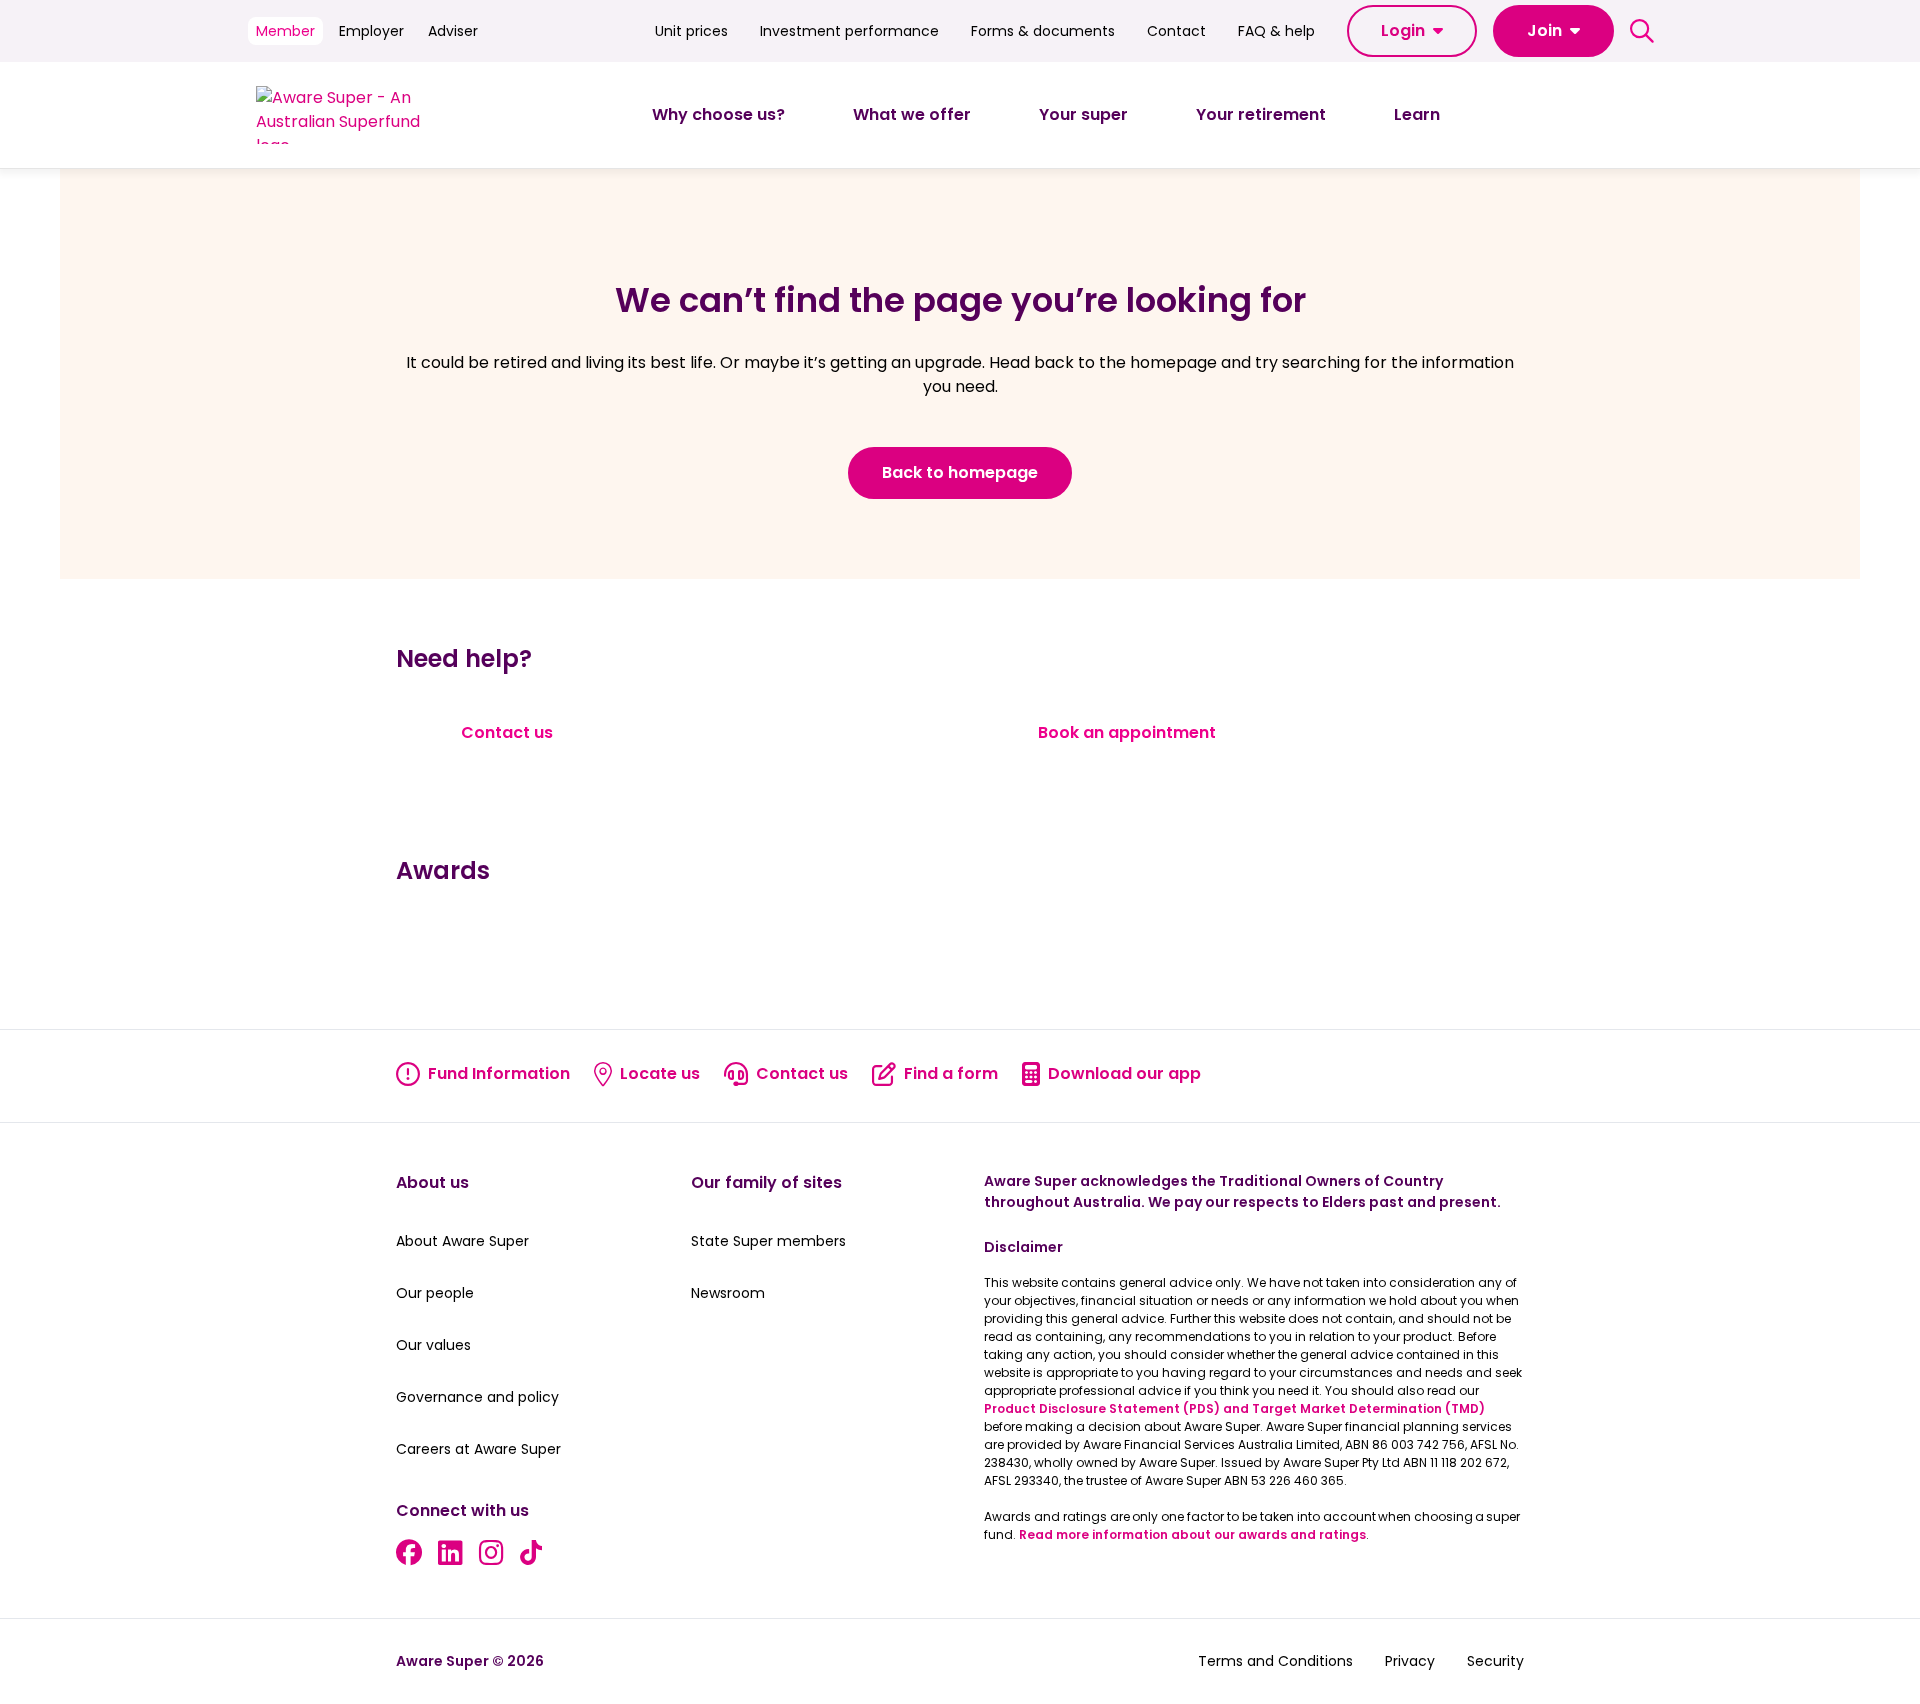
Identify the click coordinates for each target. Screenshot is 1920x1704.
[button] (1412, 31)
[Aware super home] (346, 115)
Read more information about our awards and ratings (1192, 1534)
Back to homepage (960, 472)
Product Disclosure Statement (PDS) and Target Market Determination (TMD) (1234, 1408)
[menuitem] (718, 115)
